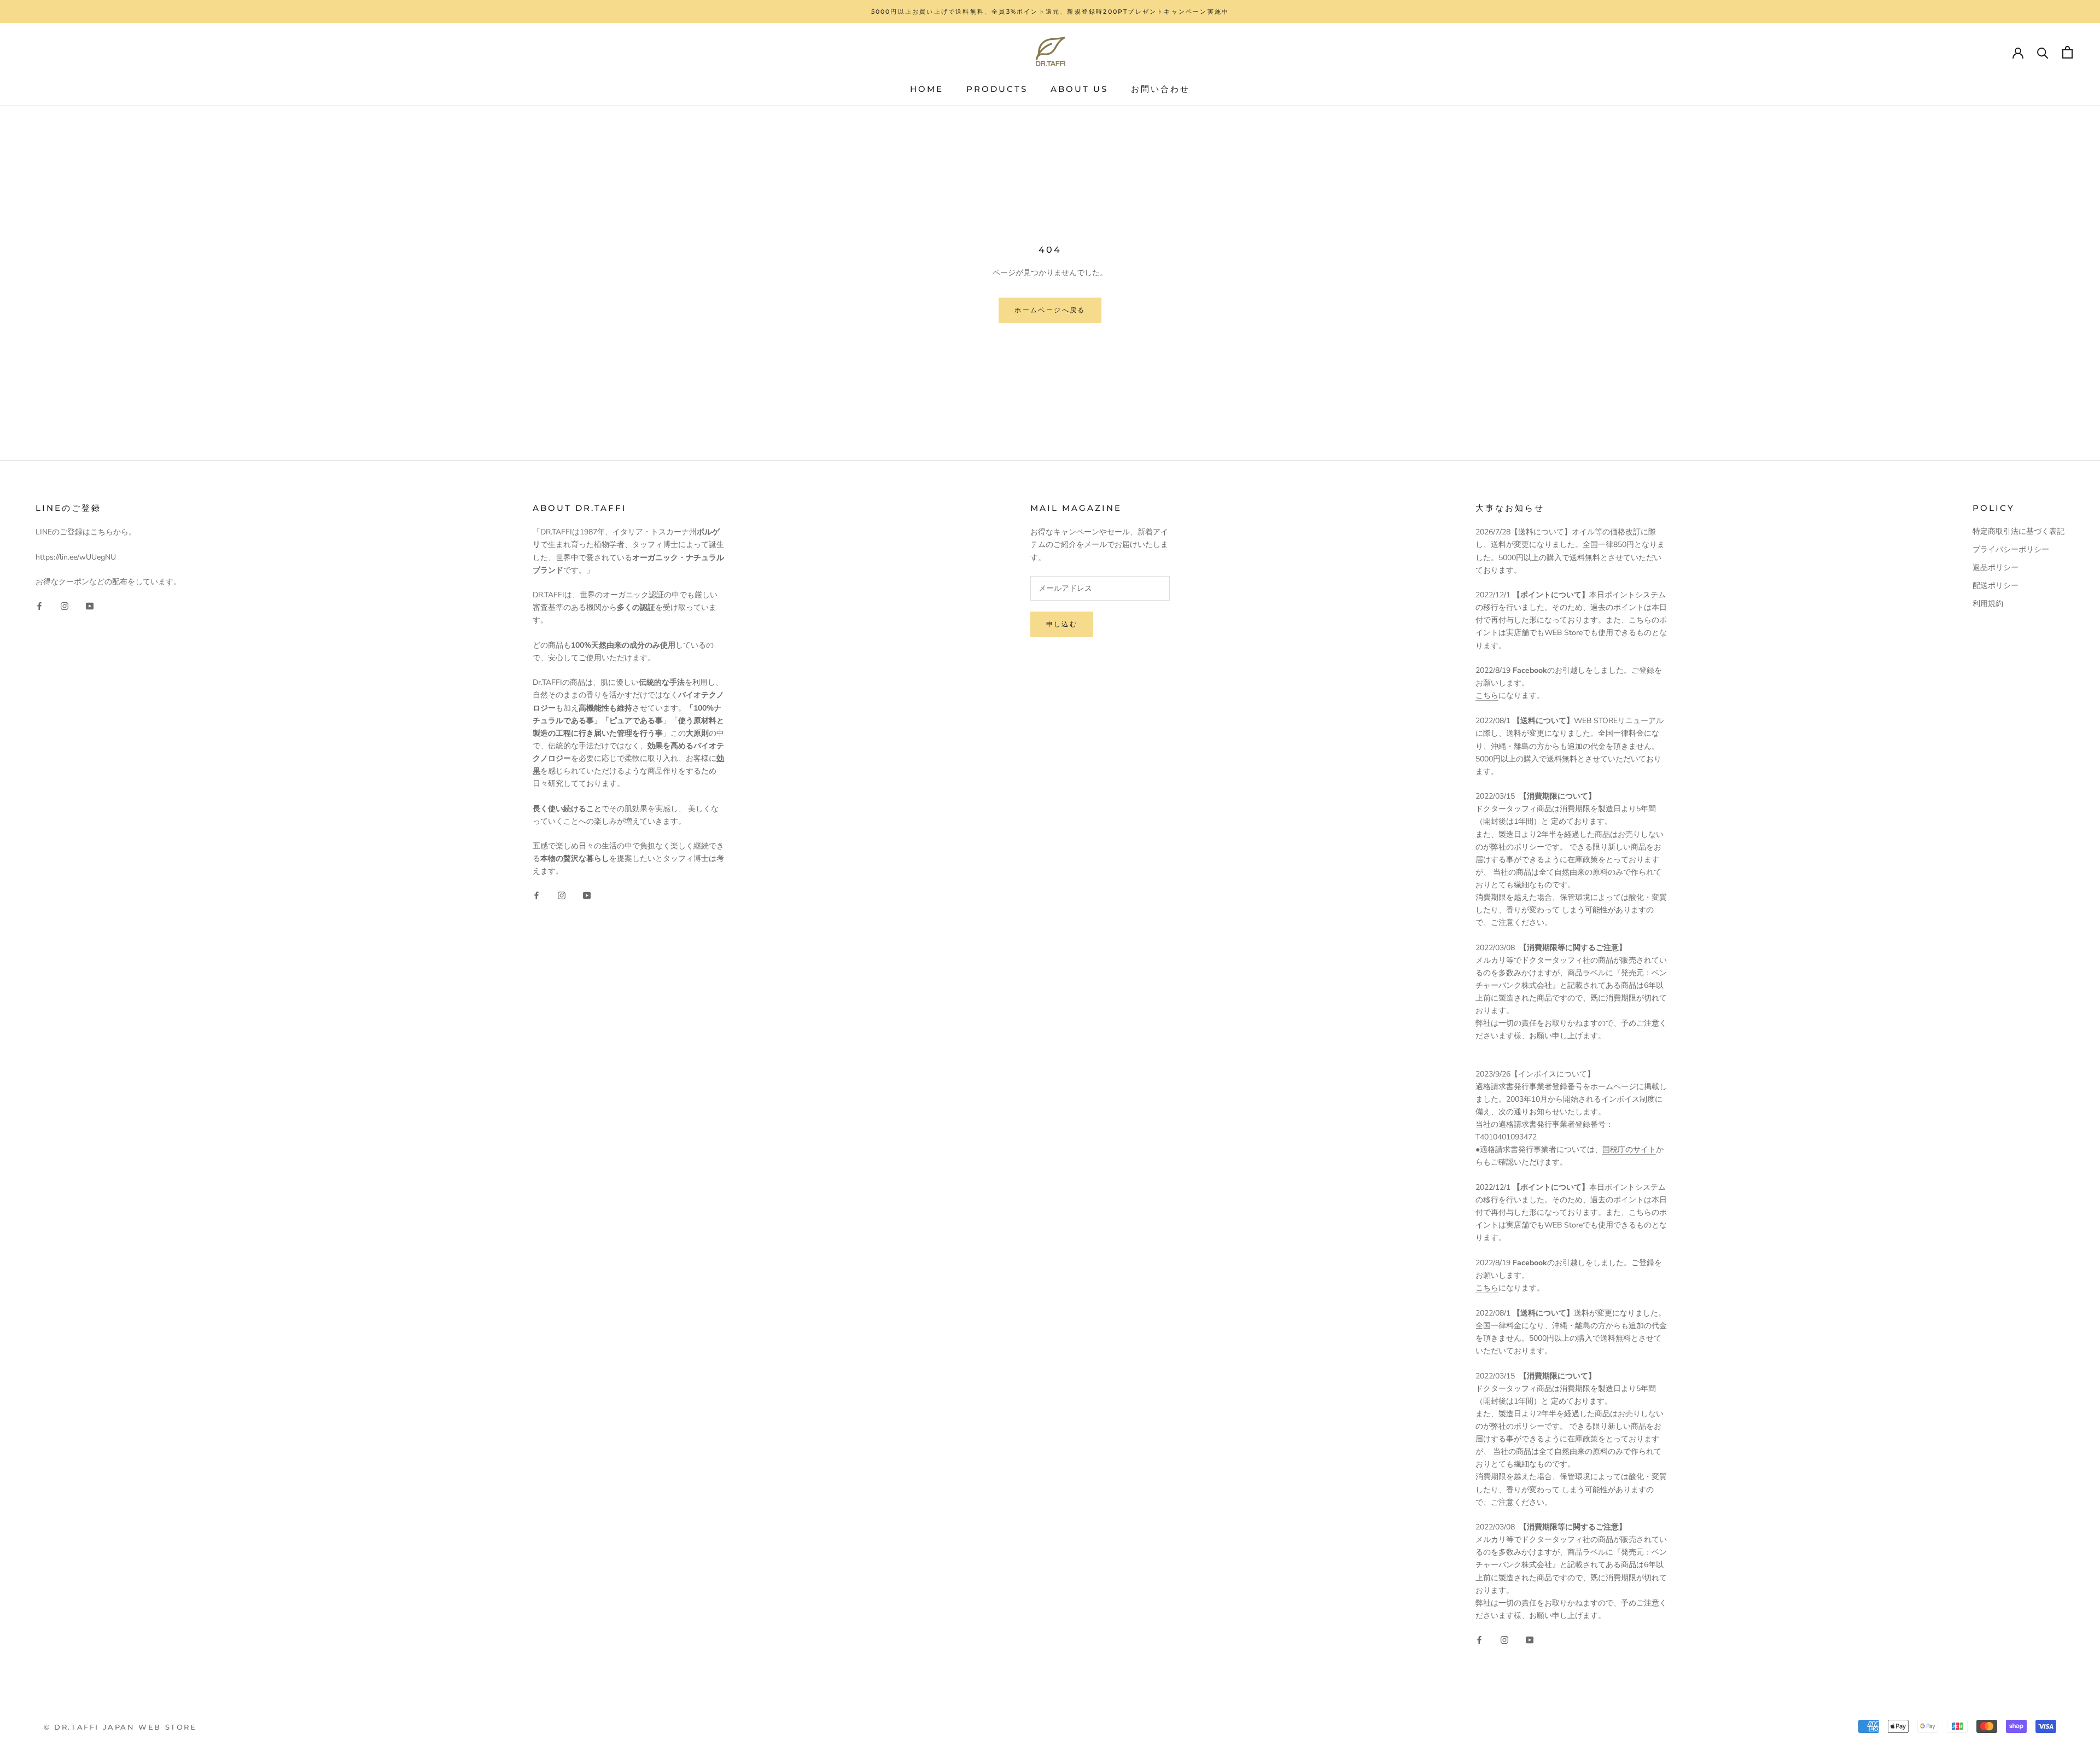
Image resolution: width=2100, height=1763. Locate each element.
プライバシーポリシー (2011, 549)
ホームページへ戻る (1050, 310)
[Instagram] (65, 605)
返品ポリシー (1996, 568)
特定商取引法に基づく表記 (2019, 531)
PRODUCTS (997, 89)
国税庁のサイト (1629, 1150)
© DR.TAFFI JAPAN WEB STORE (120, 1727)
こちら (1487, 696)
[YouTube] (90, 605)
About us (1079, 89)
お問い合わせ (1160, 89)
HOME (927, 89)
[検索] (2043, 52)
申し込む (1062, 624)
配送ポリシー (1996, 586)
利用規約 (1988, 604)
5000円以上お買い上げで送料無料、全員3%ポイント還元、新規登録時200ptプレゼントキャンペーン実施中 (1050, 11)
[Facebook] (39, 605)
